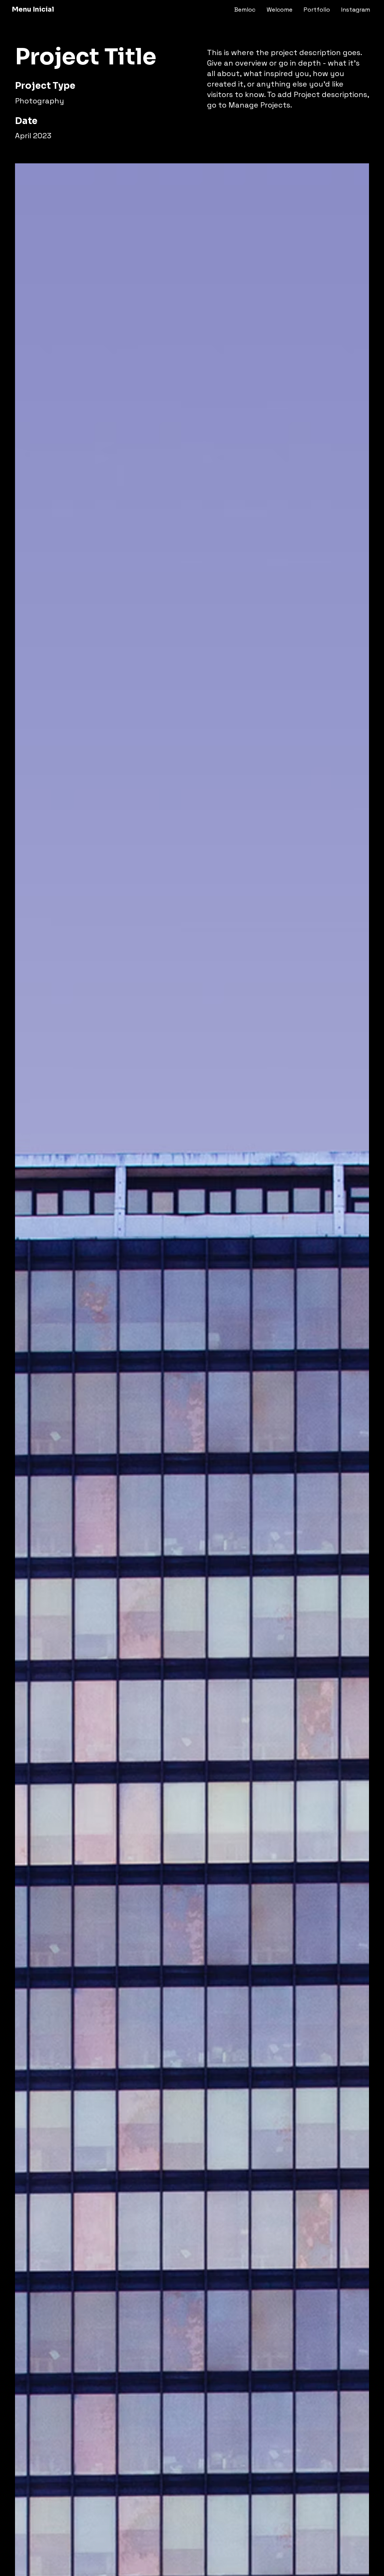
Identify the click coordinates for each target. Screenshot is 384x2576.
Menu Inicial (33, 9)
